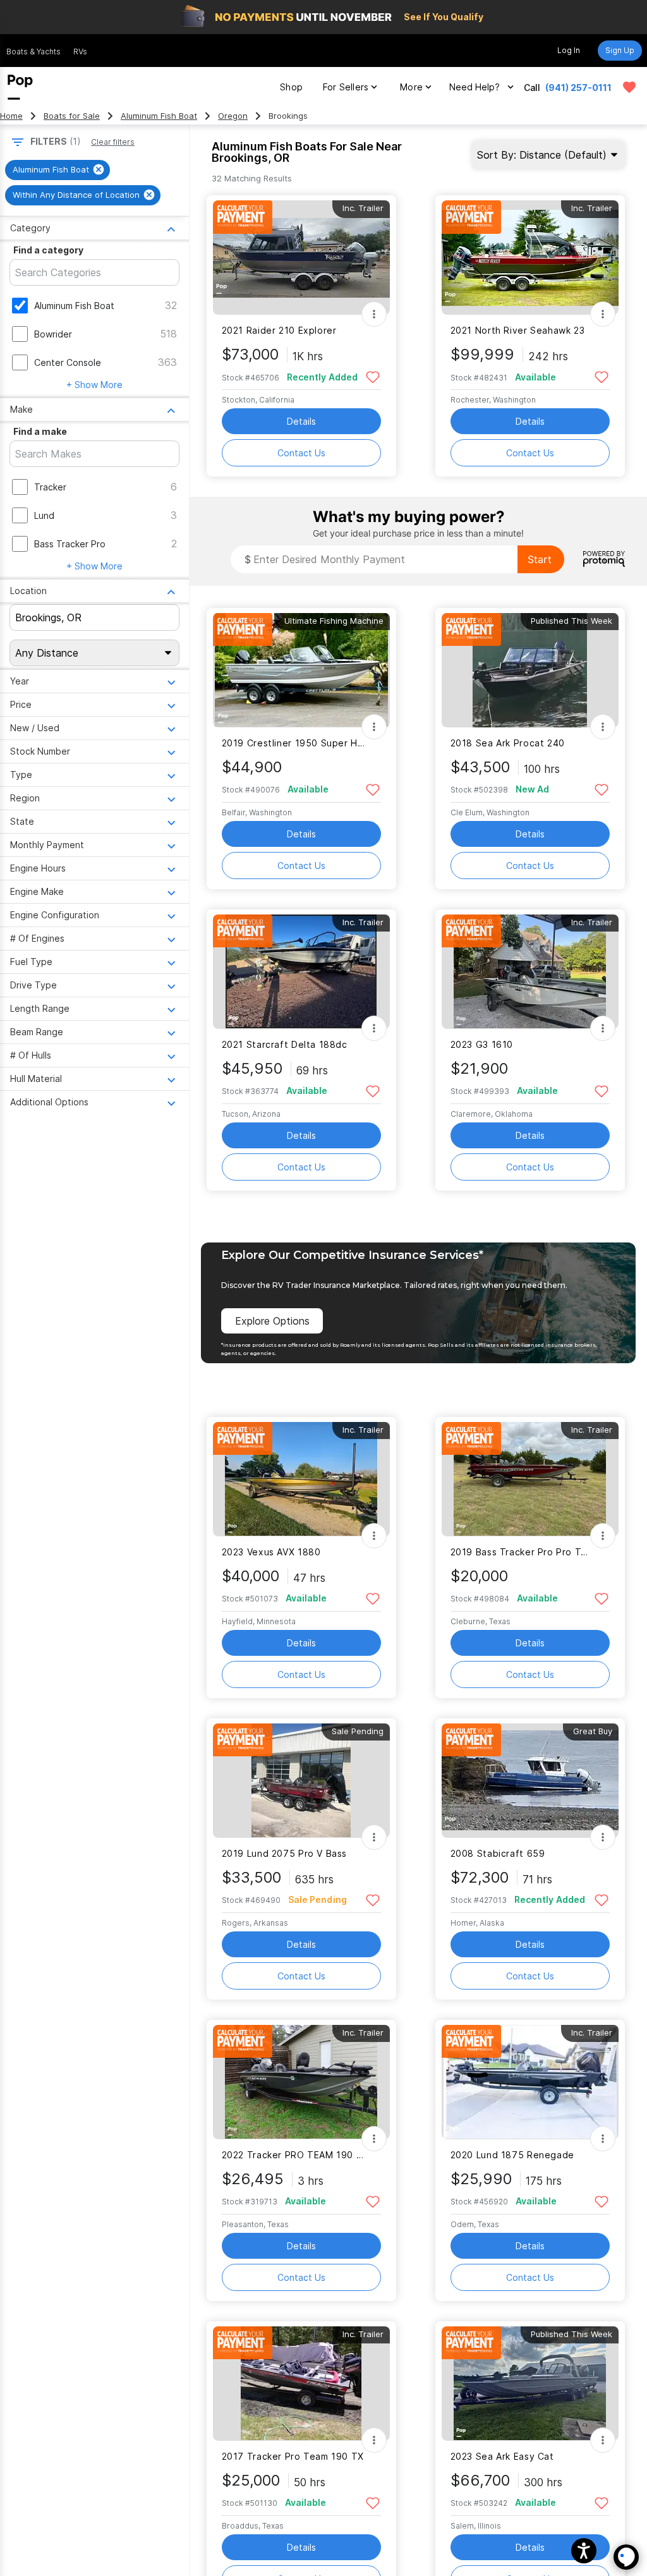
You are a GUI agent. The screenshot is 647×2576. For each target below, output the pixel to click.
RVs (80, 52)
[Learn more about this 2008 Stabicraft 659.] (530, 1781)
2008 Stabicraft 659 (498, 1853)
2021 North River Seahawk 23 (518, 330)
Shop (291, 87)
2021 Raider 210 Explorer (279, 330)
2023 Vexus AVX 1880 (271, 1552)
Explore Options (272, 1321)
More (411, 87)
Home (11, 116)
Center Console (68, 362)
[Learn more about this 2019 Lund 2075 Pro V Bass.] (301, 1781)
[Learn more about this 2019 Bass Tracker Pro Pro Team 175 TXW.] (530, 1479)
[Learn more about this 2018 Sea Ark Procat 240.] (530, 670)
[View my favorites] (629, 87)
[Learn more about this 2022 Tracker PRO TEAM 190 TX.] (301, 2082)
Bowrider (53, 334)
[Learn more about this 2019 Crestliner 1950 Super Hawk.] (301, 670)
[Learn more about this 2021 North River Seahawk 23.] (530, 258)
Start (540, 559)
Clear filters (113, 142)
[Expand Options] (374, 314)
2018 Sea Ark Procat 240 (508, 743)
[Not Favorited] (373, 376)
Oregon (233, 116)
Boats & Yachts (33, 52)
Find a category (48, 250)
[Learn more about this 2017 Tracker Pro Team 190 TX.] (301, 2384)
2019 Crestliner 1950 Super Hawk (293, 743)
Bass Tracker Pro (70, 544)
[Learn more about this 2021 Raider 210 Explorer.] (301, 258)
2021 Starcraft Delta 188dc (285, 1044)
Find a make (40, 431)
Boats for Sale (72, 116)
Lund (44, 515)
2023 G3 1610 (482, 1044)
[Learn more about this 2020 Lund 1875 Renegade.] (530, 2082)
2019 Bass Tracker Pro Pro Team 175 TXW (522, 1552)
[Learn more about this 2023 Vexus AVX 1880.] (301, 1479)
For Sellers (346, 87)
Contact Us (301, 453)
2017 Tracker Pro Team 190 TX (293, 2456)
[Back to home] (20, 87)
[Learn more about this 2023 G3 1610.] (530, 972)
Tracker (50, 487)
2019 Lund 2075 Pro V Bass (285, 1853)
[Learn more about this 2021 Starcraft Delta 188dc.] (301, 972)
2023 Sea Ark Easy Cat (502, 2456)
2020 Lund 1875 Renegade (512, 2155)
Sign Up (620, 50)
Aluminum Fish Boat (159, 116)
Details (301, 421)
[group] (57, 170)
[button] (584, 2551)
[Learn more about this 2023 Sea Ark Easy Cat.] (530, 2384)
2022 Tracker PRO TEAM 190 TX (293, 2155)
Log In (569, 50)
